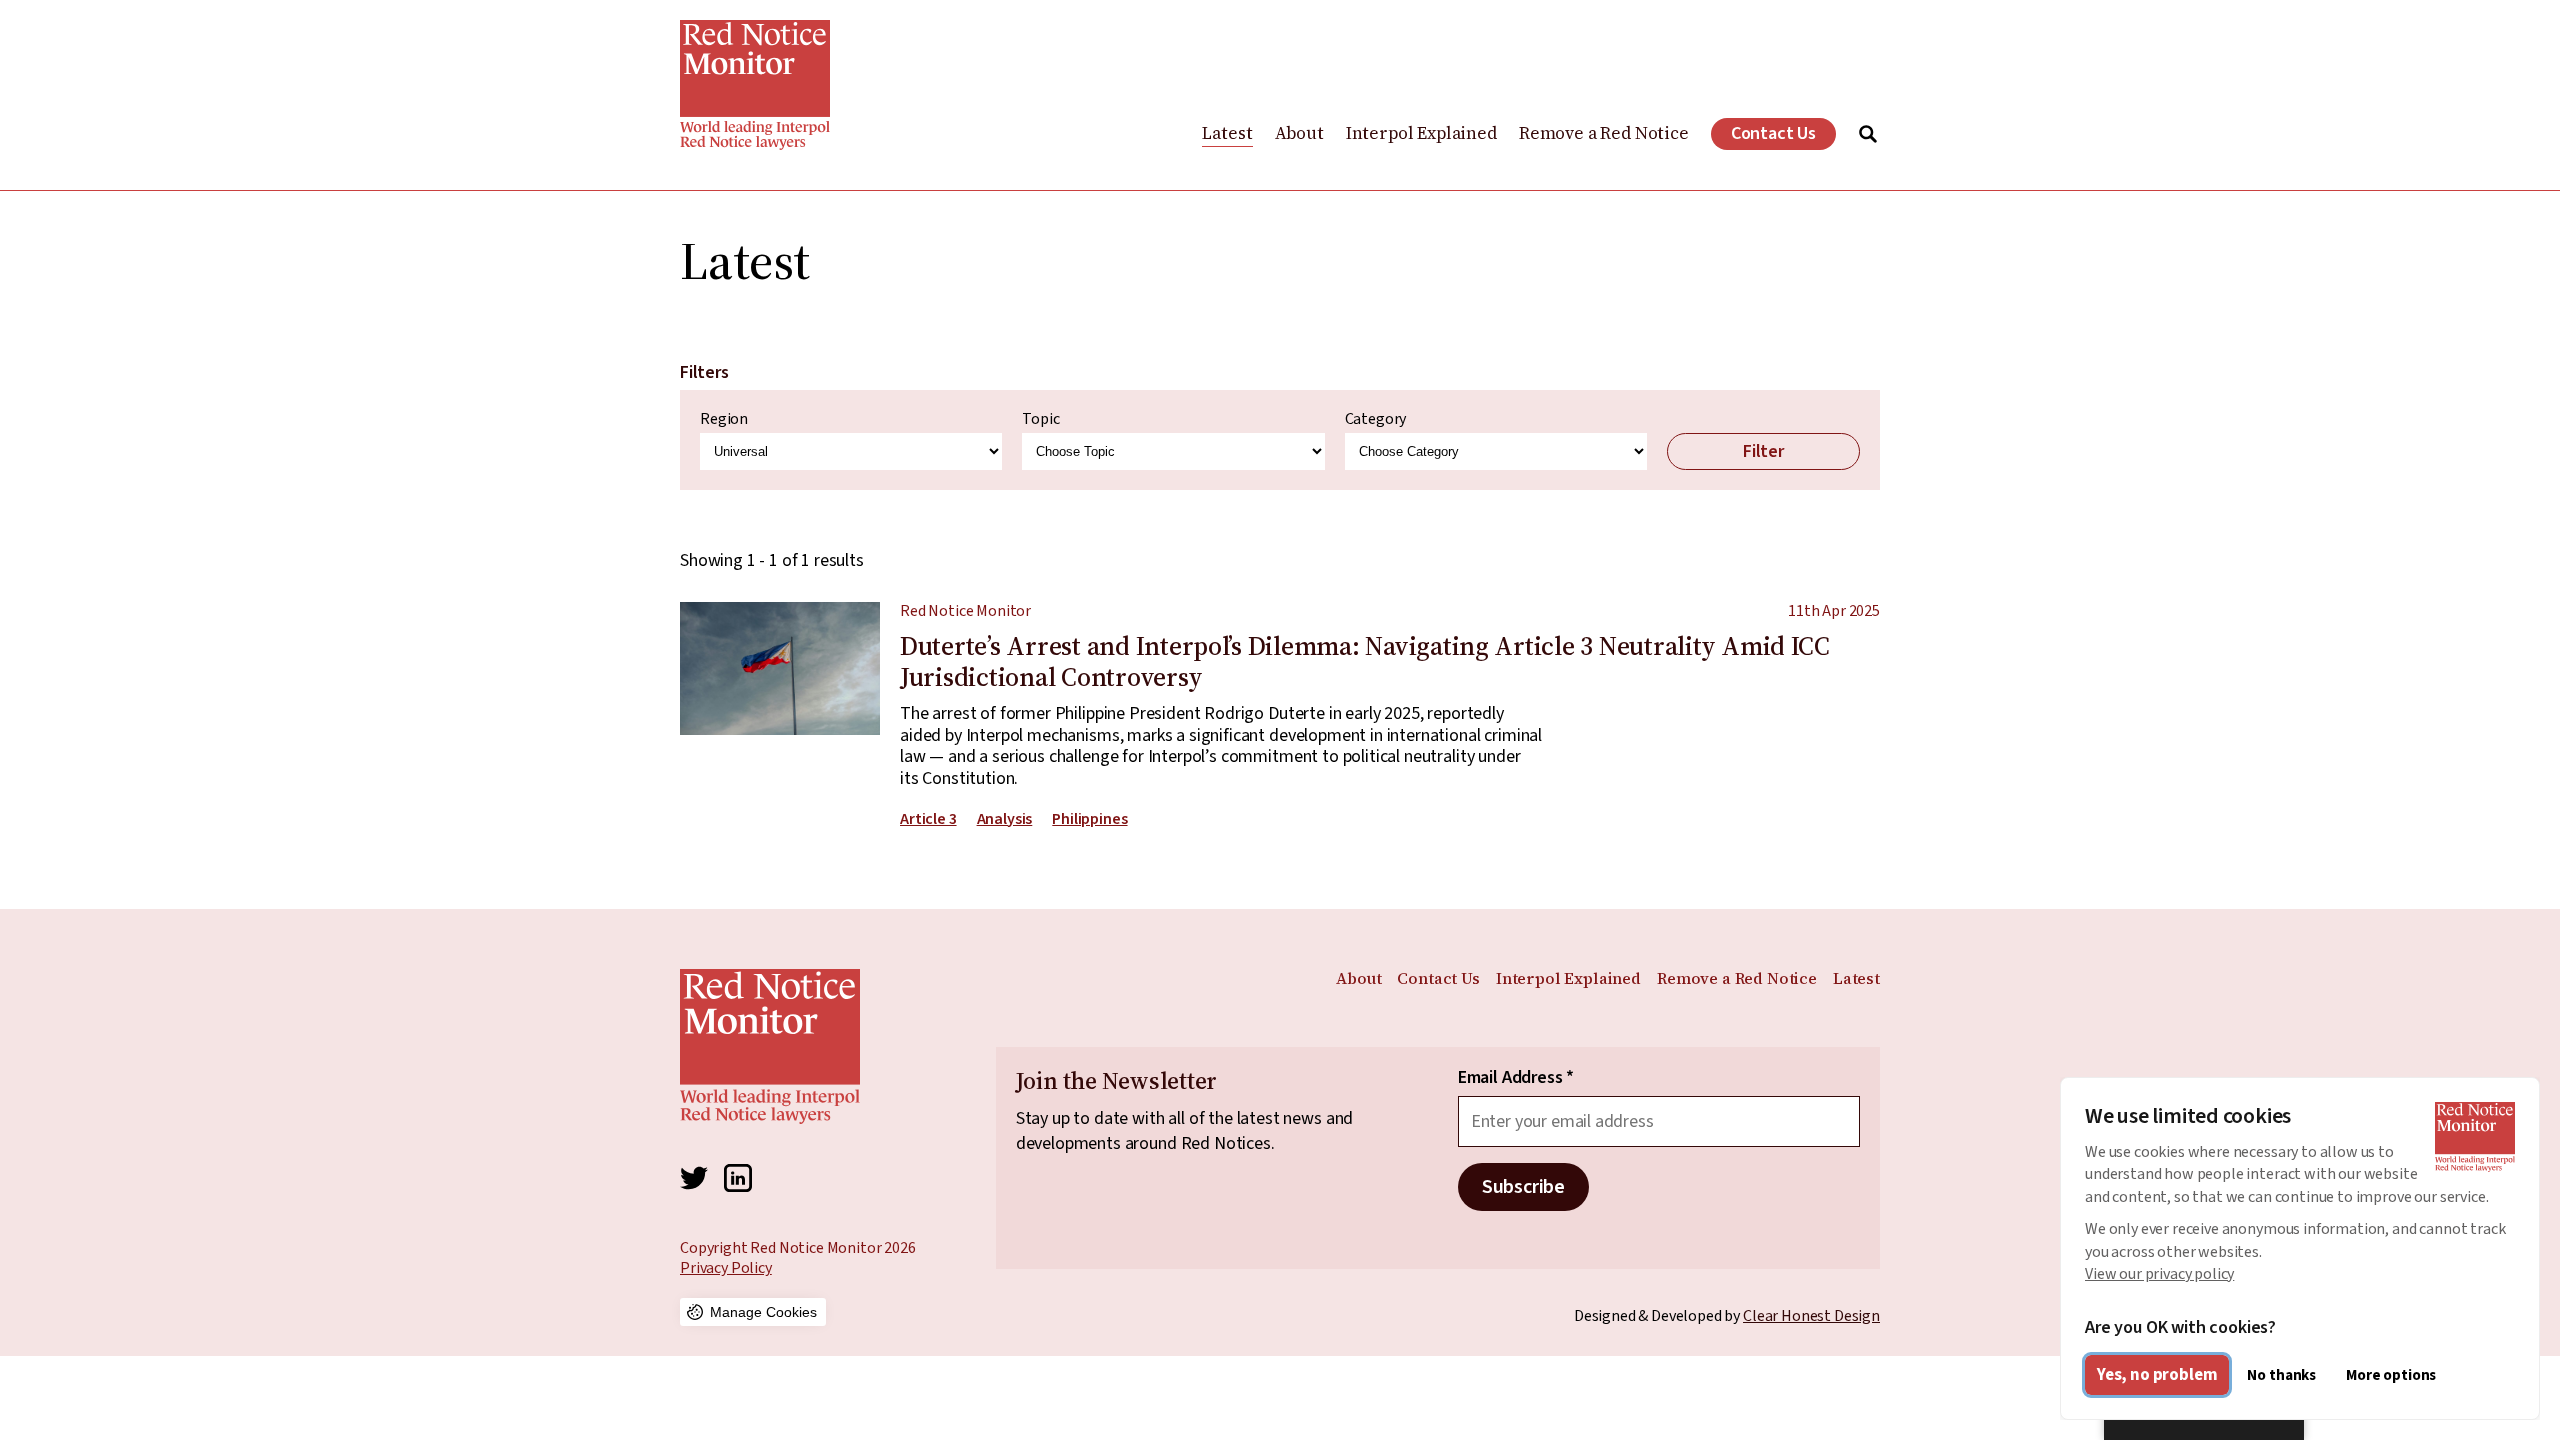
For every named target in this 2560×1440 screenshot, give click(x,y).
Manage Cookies (763, 1312)
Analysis (1005, 819)
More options (2391, 1375)
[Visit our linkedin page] (738, 1178)
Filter (1763, 451)
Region (724, 419)
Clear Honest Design (1811, 1316)
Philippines (1089, 819)
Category (1376, 419)
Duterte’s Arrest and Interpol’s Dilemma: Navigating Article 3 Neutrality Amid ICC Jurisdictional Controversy (1280, 715)
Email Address (1516, 1078)
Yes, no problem (2157, 1375)
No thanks (2281, 1375)
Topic (1040, 419)
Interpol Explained (1421, 133)
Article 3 (928, 819)
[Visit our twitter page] (694, 1178)
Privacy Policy (726, 1268)
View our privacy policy (2159, 1274)
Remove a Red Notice (1604, 133)
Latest (1227, 133)
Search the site (1868, 134)
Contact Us (1773, 133)
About (1299, 133)
